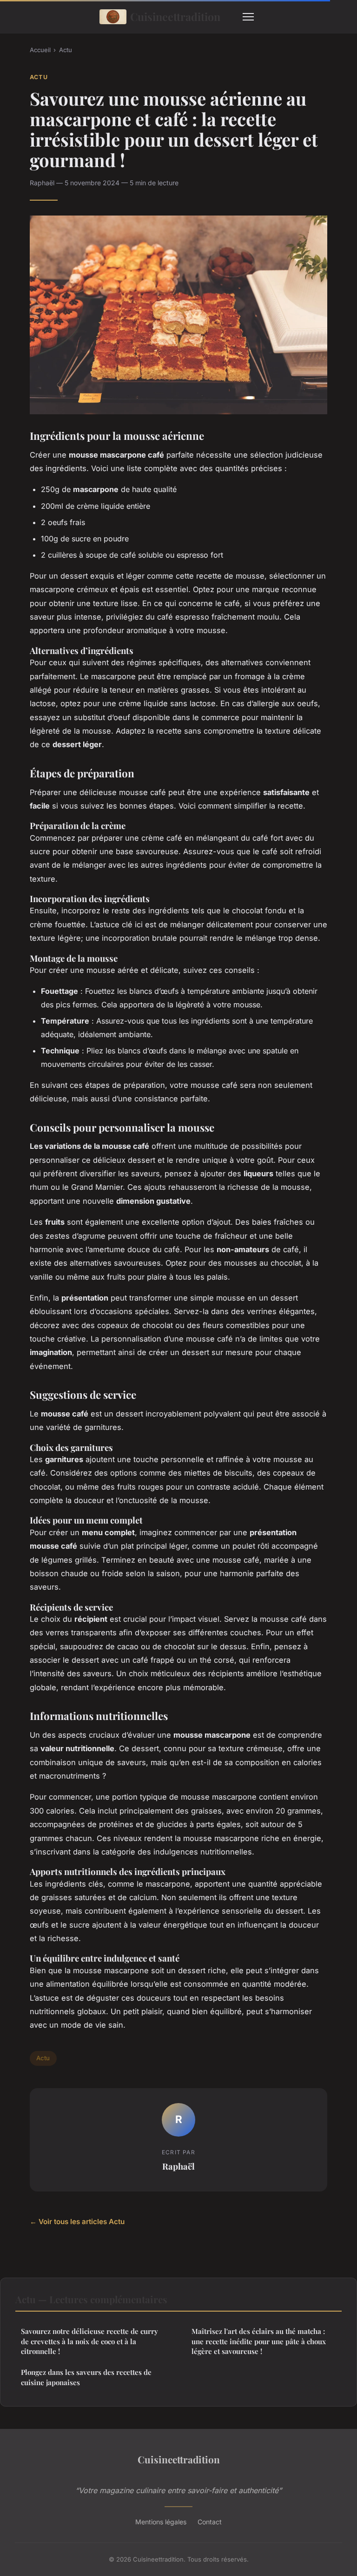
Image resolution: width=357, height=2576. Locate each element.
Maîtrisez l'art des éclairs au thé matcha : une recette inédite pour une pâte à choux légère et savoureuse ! (259, 2341)
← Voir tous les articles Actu (77, 2222)
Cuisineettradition (175, 17)
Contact (210, 2522)
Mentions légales (161, 2522)
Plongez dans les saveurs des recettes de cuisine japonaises (86, 2377)
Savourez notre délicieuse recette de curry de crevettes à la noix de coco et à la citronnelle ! (89, 2341)
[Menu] (248, 17)
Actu (66, 50)
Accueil (40, 50)
